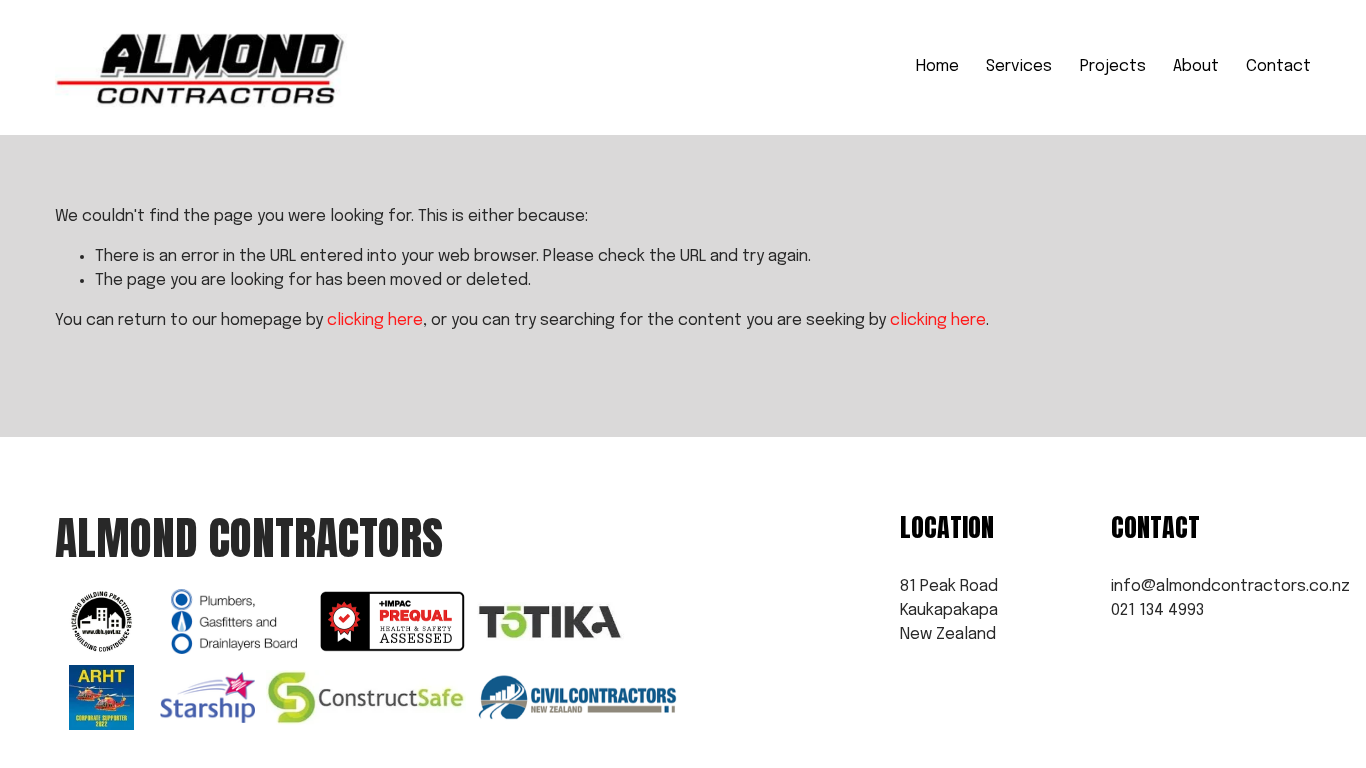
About (1196, 66)
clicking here (375, 320)
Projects (1113, 66)
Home (937, 66)
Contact (1278, 66)
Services (1019, 66)
